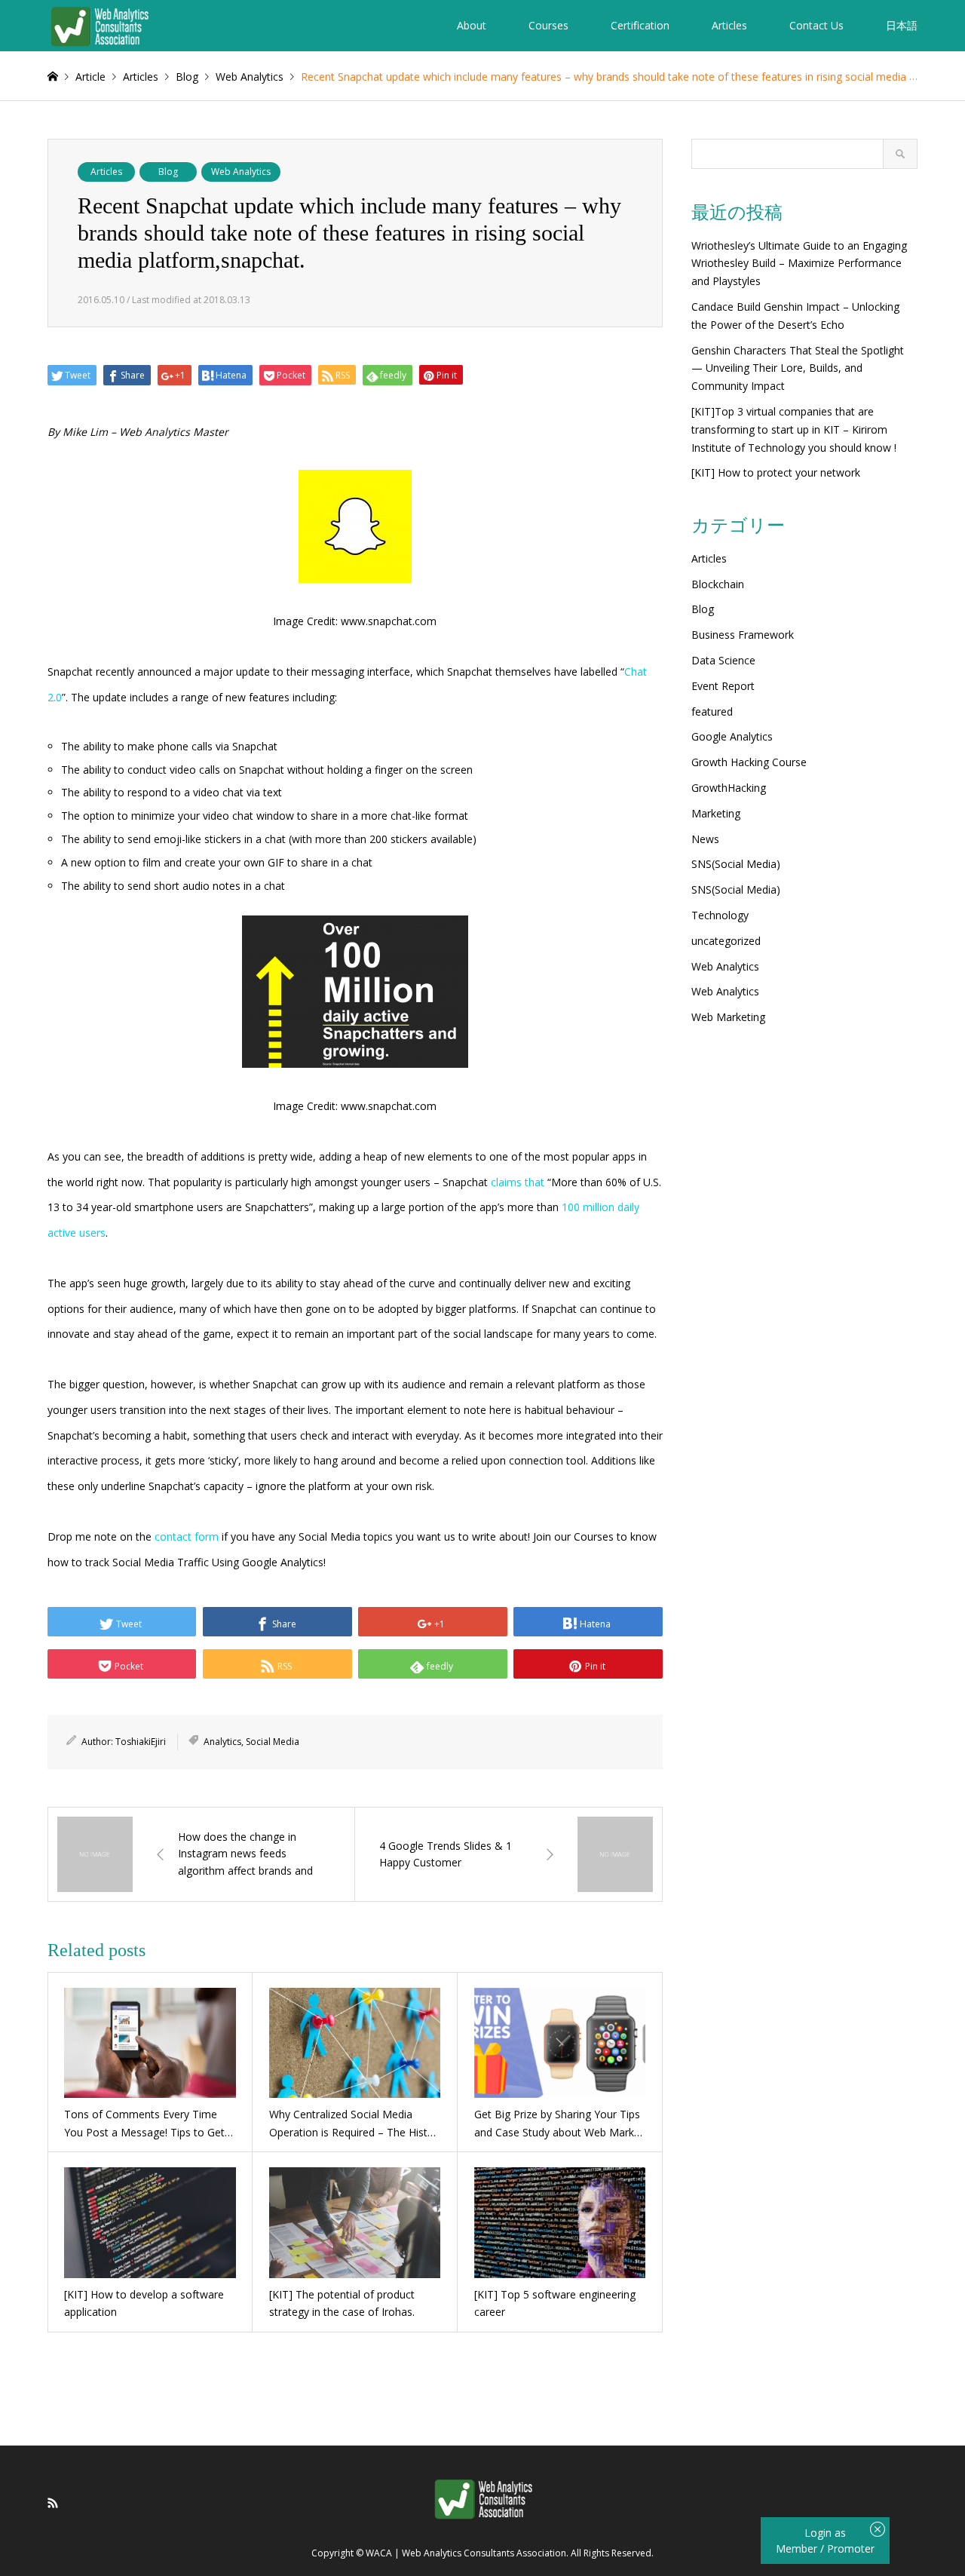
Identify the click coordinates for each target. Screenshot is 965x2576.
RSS (53, 2503)
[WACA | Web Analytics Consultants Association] (99, 25)
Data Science (723, 660)
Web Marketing (728, 1017)
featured (712, 711)
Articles (729, 25)
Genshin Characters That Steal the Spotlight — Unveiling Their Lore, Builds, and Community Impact (798, 368)
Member (798, 2548)
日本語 (902, 25)
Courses (548, 25)
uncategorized (726, 941)
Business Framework (743, 635)
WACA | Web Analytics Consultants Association (466, 2554)
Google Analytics (732, 736)
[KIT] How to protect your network (776, 472)
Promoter (851, 2548)
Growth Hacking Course (749, 762)
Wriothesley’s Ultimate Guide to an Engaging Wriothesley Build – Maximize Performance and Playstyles (799, 264)
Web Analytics (241, 172)
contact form (187, 1536)
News (705, 839)
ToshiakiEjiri (141, 1742)
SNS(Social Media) (736, 864)
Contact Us (816, 25)
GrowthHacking (729, 788)
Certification (640, 25)
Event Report (723, 686)
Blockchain (718, 584)
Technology (720, 915)
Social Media (273, 1742)
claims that (518, 1182)
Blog (168, 172)
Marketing (716, 813)
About (472, 25)
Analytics (222, 1742)
